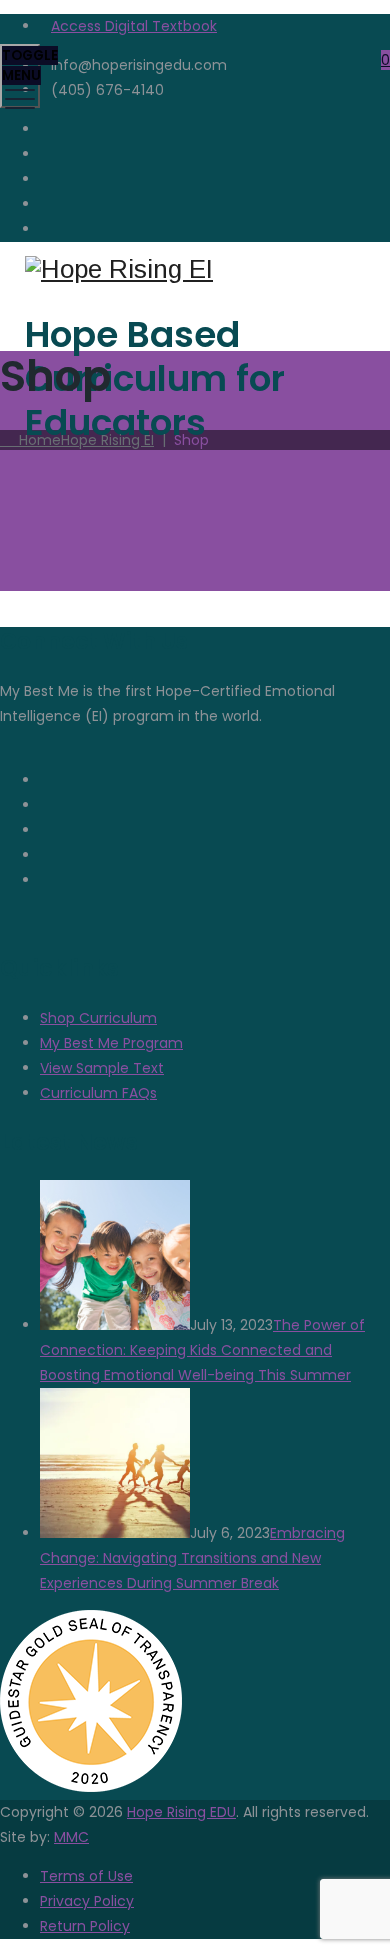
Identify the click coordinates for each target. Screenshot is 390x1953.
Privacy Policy (87, 1901)
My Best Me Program (111, 1043)
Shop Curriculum (98, 1018)
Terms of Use (86, 1876)
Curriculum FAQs (98, 1093)
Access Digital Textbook (134, 26)
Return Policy (85, 1926)
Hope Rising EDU (181, 1812)
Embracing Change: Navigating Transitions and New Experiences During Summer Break (192, 1558)
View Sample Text (102, 1068)
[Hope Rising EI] (192, 269)
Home (82, 440)
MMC (71, 1837)
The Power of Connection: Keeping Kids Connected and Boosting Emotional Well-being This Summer (202, 1350)
